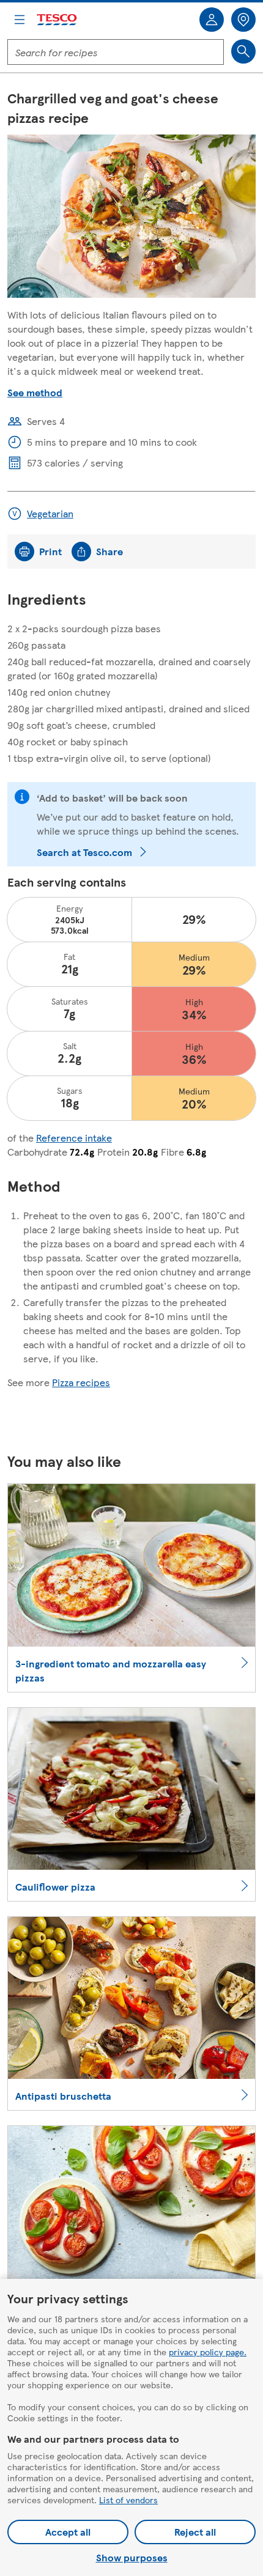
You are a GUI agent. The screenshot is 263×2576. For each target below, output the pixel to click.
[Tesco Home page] (57, 20)
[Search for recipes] (243, 51)
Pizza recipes (81, 1382)
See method (35, 392)
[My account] (212, 20)
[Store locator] (243, 20)
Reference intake (74, 1138)
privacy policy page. (208, 2352)
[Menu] (20, 20)
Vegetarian (50, 513)
